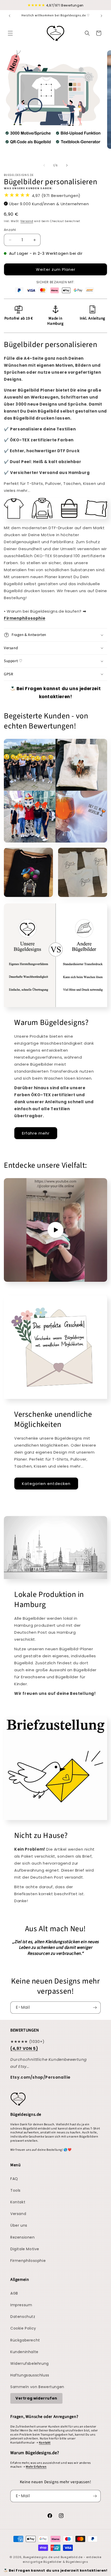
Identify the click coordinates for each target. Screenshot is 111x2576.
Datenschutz (23, 2317)
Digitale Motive (25, 2249)
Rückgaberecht (25, 2340)
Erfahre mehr (36, 1133)
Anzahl (10, 230)
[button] (10, 33)
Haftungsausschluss (30, 2375)
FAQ (14, 2179)
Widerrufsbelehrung (30, 2363)
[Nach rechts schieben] (67, 165)
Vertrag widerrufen (36, 2398)
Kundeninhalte (24, 2352)
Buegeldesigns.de (38, 2557)
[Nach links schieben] (44, 165)
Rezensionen (23, 2237)
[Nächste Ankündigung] (101, 16)
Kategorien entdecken (46, 1484)
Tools (15, 2190)
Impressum (21, 2305)
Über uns (19, 2225)
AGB (14, 2293)
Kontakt (18, 2202)
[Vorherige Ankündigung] (10, 16)
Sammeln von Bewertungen (37, 2387)
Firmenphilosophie (28, 2261)
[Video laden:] (55, 1230)
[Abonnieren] (95, 2008)
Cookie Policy (23, 2328)
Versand (27, 221)
